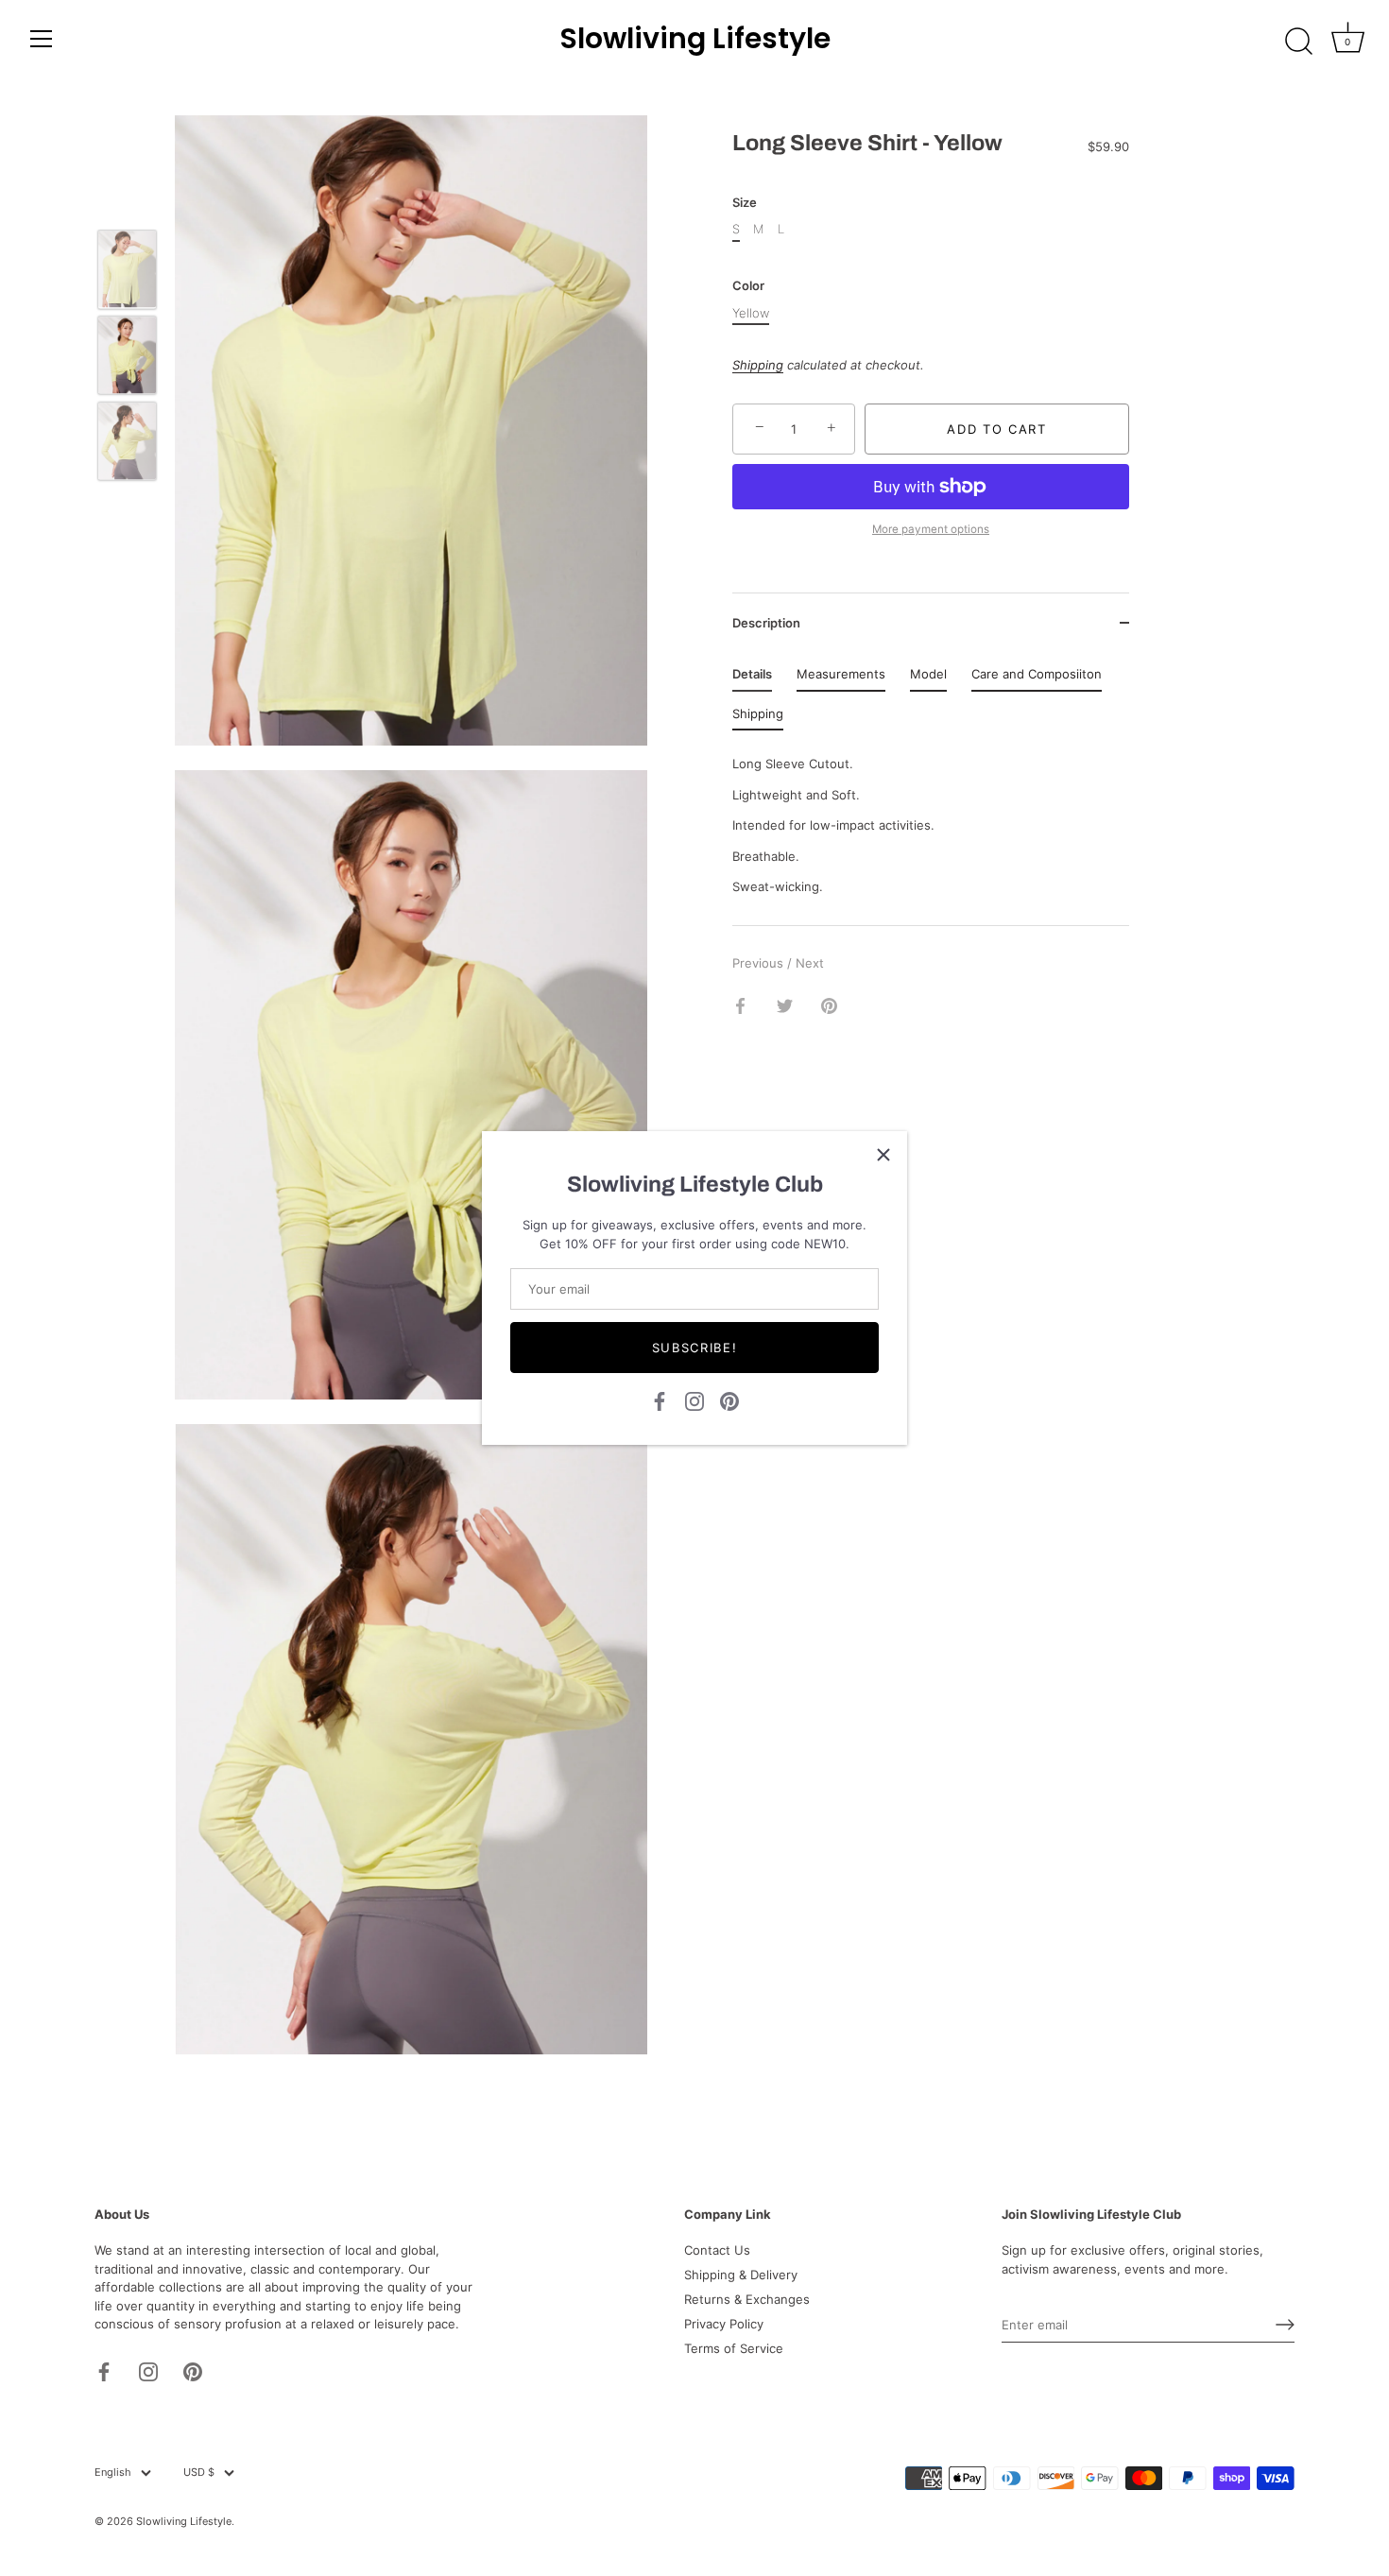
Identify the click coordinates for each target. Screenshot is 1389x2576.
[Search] (1298, 42)
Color (748, 286)
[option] (127, 272)
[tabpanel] (931, 820)
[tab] (752, 678)
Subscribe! (695, 1348)
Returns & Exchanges (747, 2299)
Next (810, 963)
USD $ (199, 2473)
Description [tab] (766, 623)
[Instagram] (694, 1400)
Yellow (751, 312)
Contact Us (717, 2250)
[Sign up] (1285, 2325)
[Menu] (42, 39)
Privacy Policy (724, 2324)
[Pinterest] (729, 1400)
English (113, 2473)
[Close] (883, 1155)
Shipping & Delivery (741, 2275)
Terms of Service (734, 2348)
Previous (760, 963)
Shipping (758, 365)
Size (745, 202)
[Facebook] (660, 1400)
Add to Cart (997, 429)
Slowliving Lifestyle (695, 39)
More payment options (931, 528)
